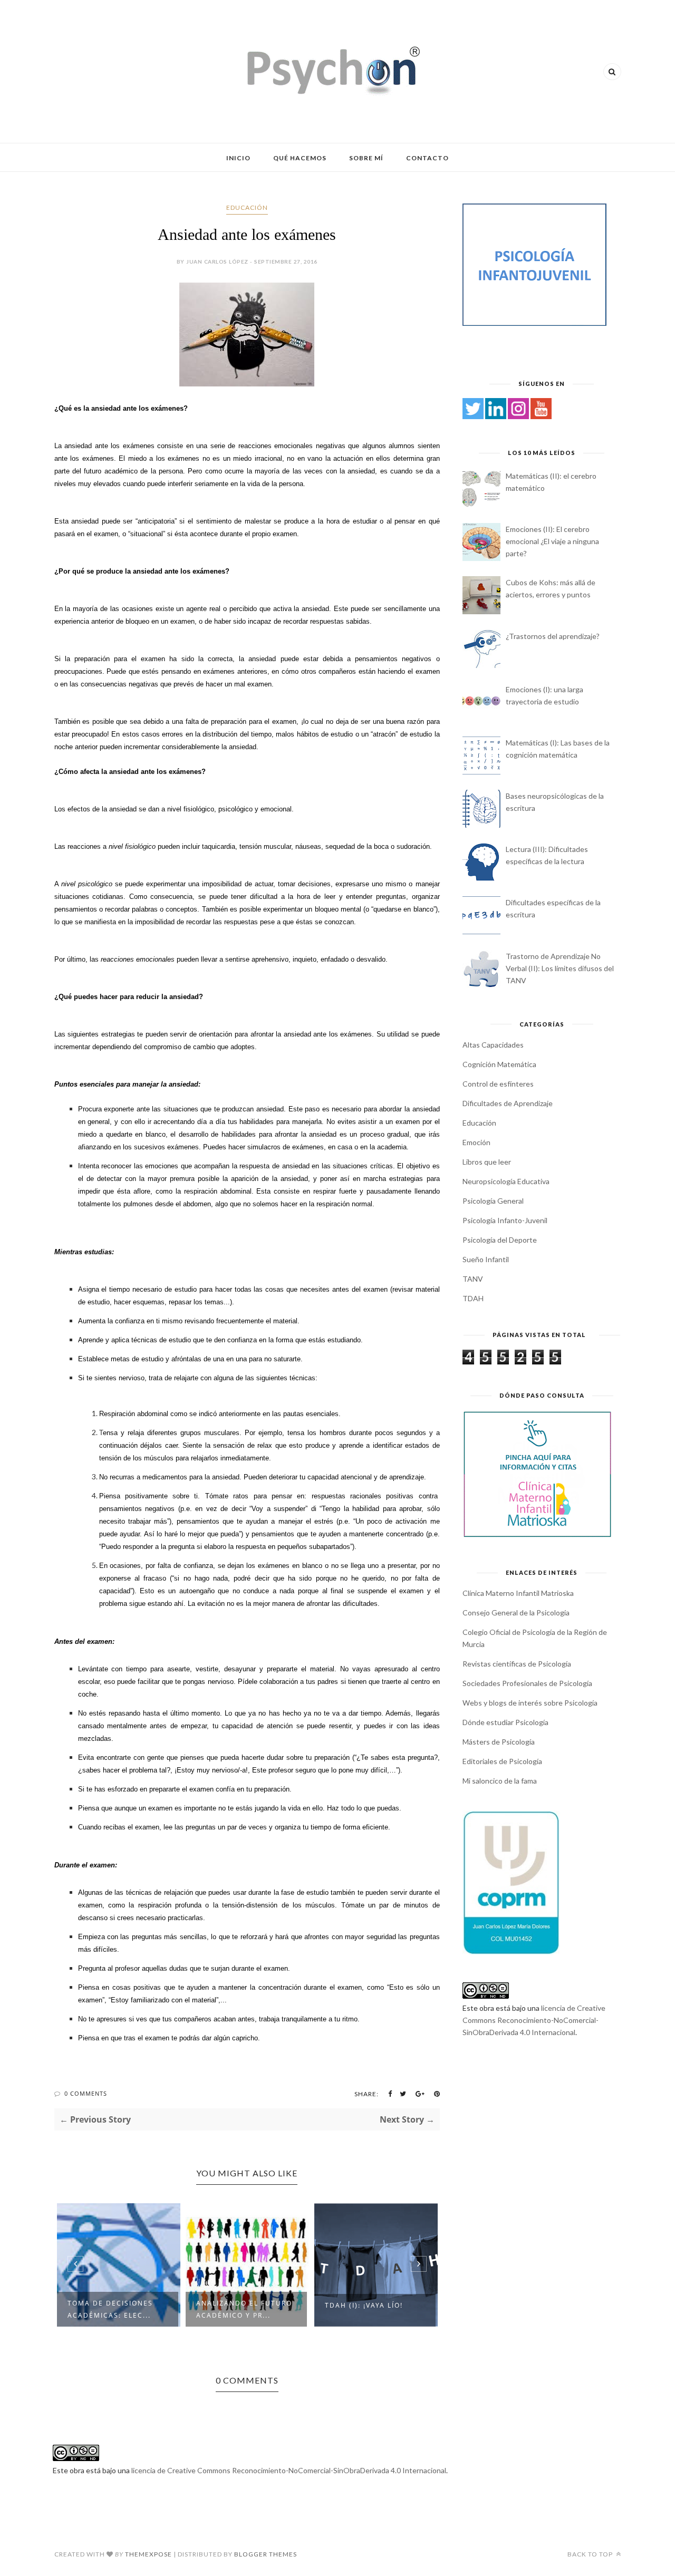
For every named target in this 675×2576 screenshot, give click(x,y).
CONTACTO (427, 158)
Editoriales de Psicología (502, 1761)
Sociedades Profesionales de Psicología (527, 1683)
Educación (247, 207)
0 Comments (86, 2093)
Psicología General (493, 1201)
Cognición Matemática (499, 1064)
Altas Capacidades (493, 1045)
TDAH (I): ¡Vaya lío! (238, 2305)
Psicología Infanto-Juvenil (505, 1220)
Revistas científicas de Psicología (517, 1664)
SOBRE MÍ (366, 158)
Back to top (591, 2554)
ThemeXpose (148, 2554)
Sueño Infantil (486, 1259)
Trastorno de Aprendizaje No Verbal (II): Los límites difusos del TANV (560, 968)
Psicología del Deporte (500, 1240)
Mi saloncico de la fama (500, 1781)
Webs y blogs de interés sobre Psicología (530, 1703)
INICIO (238, 158)
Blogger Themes (266, 2554)
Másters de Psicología (499, 1742)
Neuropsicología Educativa (506, 1181)
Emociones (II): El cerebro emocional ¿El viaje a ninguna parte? (552, 541)
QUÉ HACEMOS (300, 158)
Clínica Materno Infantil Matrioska (518, 1593)
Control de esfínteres (498, 1084)
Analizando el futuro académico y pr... (118, 2309)
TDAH (473, 1298)
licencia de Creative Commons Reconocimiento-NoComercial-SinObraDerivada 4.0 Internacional (534, 2020)
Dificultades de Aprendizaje (508, 1103)
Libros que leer (487, 1162)
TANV (473, 1279)
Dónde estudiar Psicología (505, 1722)
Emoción (476, 1142)
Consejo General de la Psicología (516, 1613)
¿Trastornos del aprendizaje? (364, 2309)
